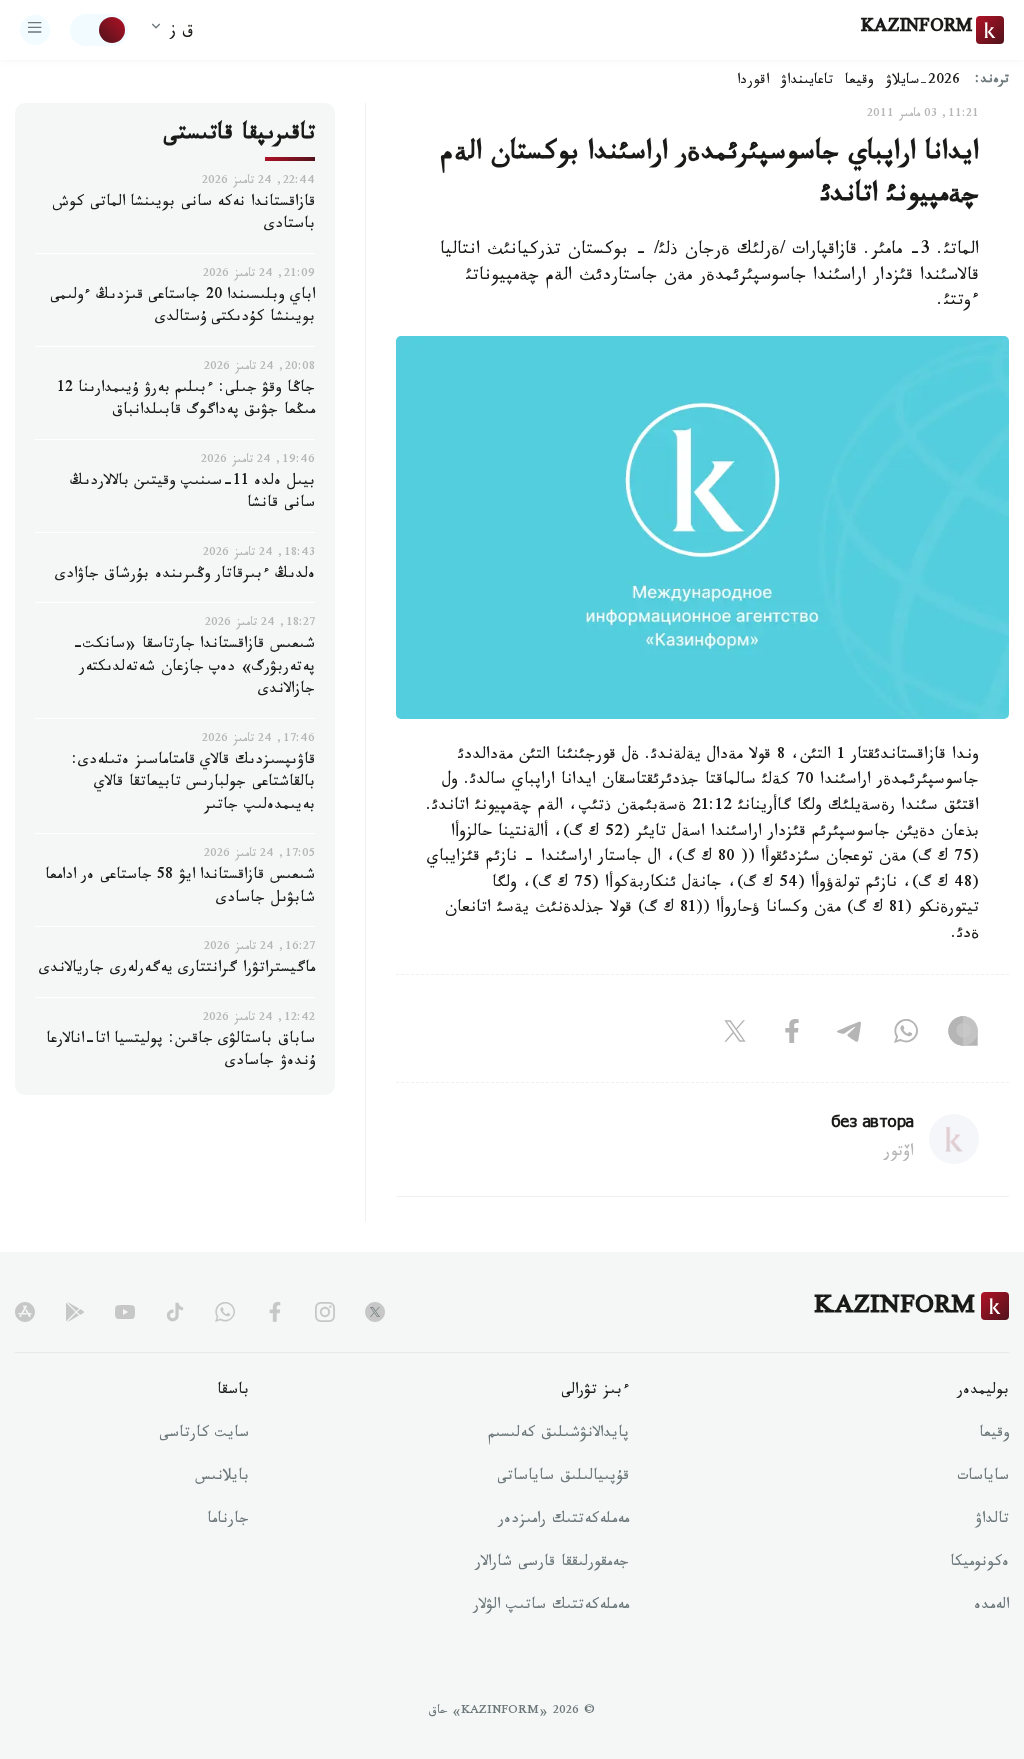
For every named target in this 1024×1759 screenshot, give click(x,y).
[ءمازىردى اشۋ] (35, 30)
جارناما (228, 1521)
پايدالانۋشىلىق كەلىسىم (558, 1435)
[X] (735, 1036)
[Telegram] (849, 1036)
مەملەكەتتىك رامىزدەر (563, 1521)
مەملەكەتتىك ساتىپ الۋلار (551, 1607)
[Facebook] (792, 1036)
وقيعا (859, 82)
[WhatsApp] (906, 1036)
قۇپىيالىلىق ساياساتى (563, 1478)
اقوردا (753, 82)
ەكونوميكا (979, 1564)
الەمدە (991, 1607)
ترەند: (992, 81)
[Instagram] (963, 1036)
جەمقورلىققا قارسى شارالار (552, 1564)
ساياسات (983, 1478)
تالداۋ (992, 1521)
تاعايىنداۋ (807, 82)
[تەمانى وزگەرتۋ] (99, 30)
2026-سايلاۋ (923, 82)
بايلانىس (222, 1478)
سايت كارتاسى (204, 1435)
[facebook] (275, 1312)
